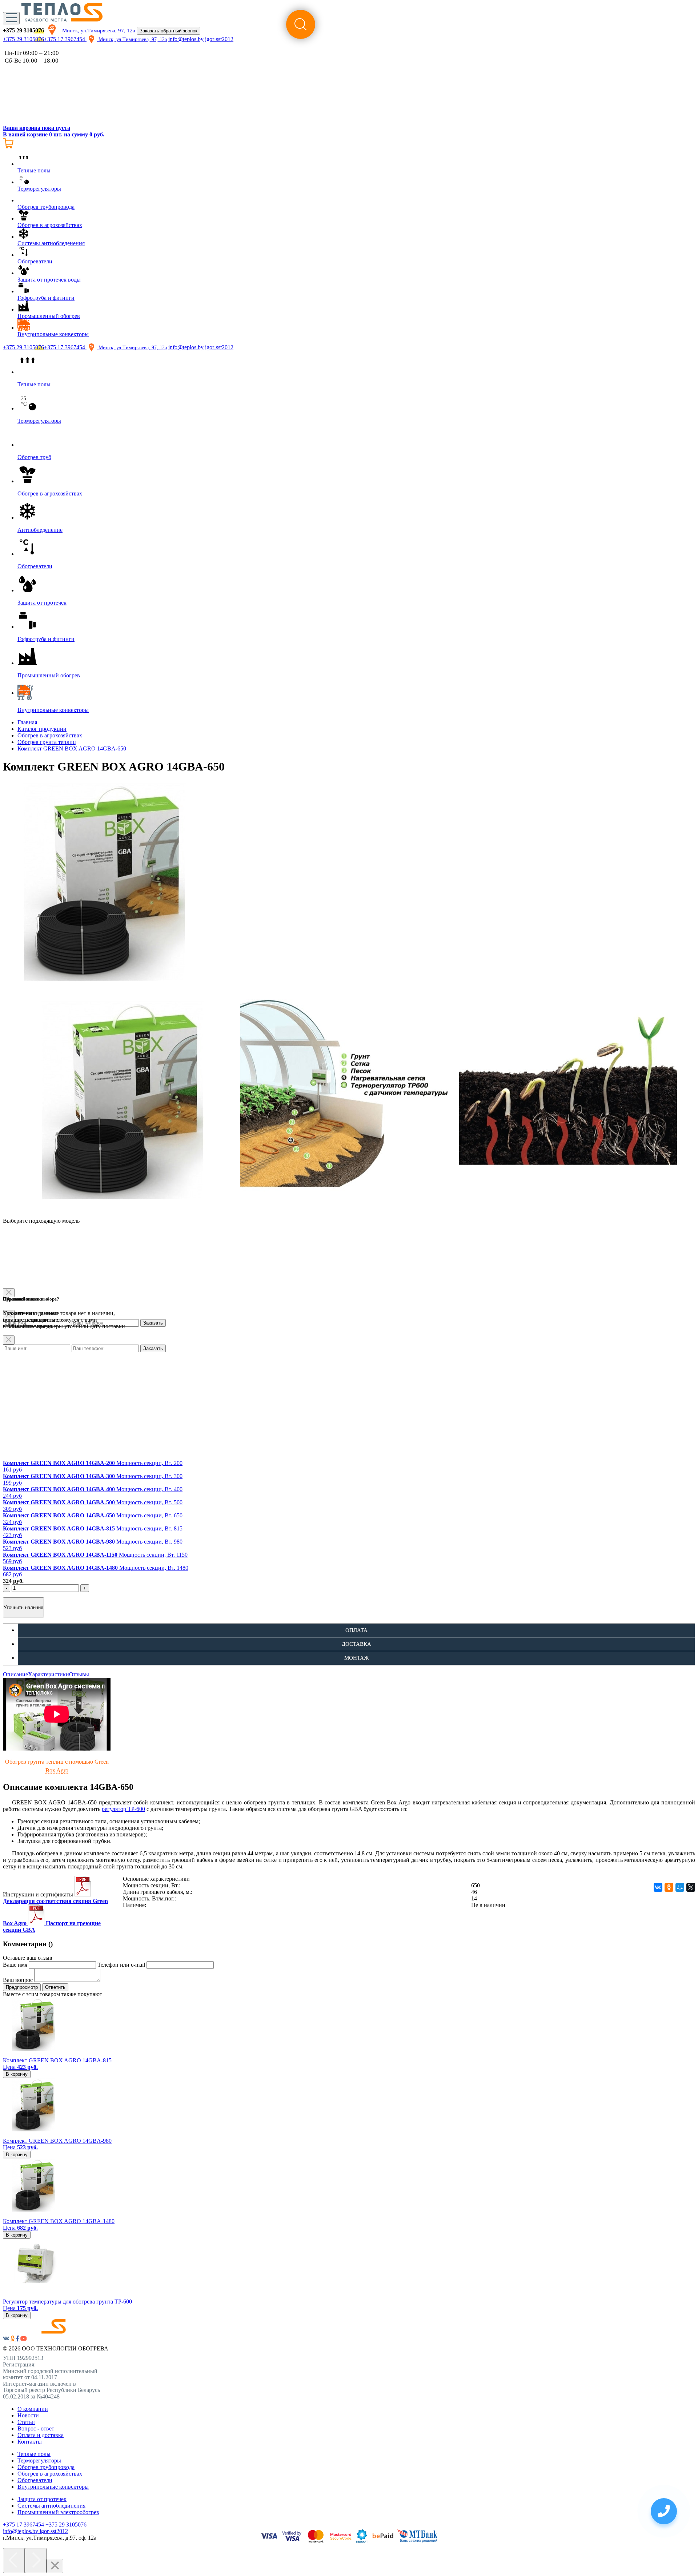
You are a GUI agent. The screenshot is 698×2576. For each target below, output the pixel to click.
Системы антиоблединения (51, 2506)
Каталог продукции (42, 729)
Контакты (30, 2442)
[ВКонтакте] (658, 1887)
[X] (691, 1887)
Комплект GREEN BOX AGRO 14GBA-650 (72, 748)
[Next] (36, 2561)
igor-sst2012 (219, 39)
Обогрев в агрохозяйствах (50, 735)
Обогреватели (35, 2480)
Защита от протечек (42, 2499)
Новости (28, 2415)
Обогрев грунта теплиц (47, 742)
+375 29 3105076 (23, 39)
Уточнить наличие (23, 1607)
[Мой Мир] (680, 1887)
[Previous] (14, 2561)
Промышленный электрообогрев (58, 2512)
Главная (27, 722)
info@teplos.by (186, 39)
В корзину (17, 2074)
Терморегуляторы (39, 2460)
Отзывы (79, 1674)
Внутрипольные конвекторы (53, 2487)
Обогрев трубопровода (46, 2467)
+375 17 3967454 (65, 39)
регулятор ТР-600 (123, 1809)
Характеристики (49, 1674)
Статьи (26, 2422)
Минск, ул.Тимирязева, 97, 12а (98, 31)
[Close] (9, 1340)
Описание (15, 1674)
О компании (33, 2409)
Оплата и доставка (41, 2435)
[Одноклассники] (669, 1887)
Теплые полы (34, 2454)
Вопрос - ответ (36, 2428)
